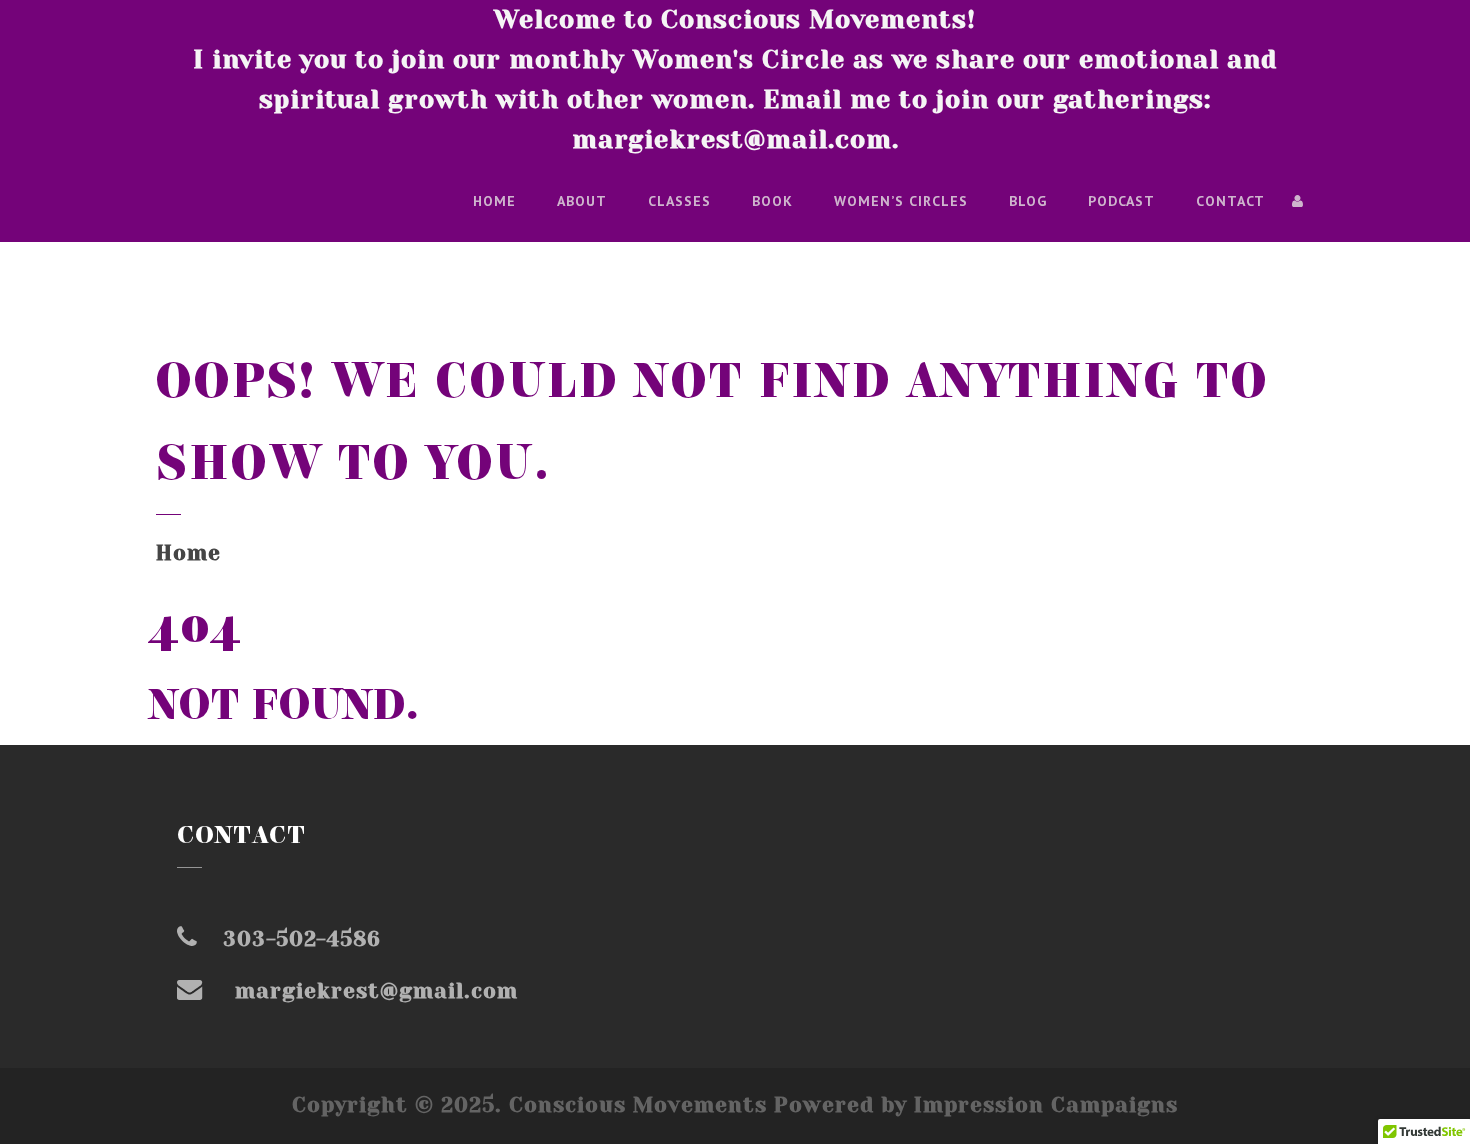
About (582, 201)
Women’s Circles (901, 201)
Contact (1230, 201)
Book (772, 201)
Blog (1028, 201)
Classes (679, 201)
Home (494, 201)
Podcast (1121, 201)
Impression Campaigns (1046, 1105)
